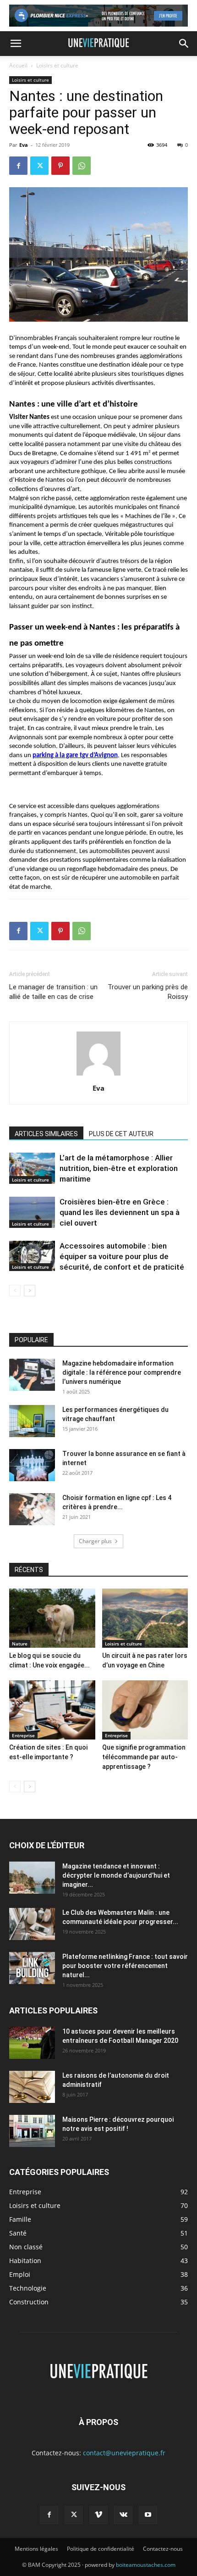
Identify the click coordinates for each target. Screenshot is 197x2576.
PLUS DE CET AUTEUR (121, 1134)
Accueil (18, 65)
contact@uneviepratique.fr (124, 2453)
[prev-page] (15, 1291)
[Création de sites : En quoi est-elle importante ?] (52, 1710)
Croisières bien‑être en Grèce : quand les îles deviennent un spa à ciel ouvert (120, 1212)
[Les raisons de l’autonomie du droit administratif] (32, 2087)
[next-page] (30, 1291)
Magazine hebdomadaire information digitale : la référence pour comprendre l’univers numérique (122, 1372)
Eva (24, 145)
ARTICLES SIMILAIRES (46, 1134)
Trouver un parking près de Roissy (148, 992)
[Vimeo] (98, 2515)
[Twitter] (39, 166)
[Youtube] (148, 2515)
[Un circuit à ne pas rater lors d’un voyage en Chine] (145, 1618)
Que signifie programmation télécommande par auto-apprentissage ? (144, 1757)
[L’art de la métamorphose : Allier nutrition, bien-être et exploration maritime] (32, 1168)
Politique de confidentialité (101, 2549)
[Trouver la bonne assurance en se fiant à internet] (32, 1465)
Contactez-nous (163, 2549)
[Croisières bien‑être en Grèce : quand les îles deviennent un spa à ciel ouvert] (32, 1213)
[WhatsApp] (82, 166)
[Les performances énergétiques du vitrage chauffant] (32, 1421)
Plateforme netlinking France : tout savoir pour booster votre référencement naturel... (125, 1966)
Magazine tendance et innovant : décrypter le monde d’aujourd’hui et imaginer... (116, 1875)
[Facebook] (18, 166)
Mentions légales (36, 2549)
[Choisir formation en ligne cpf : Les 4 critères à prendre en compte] (32, 1509)
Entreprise (23, 1735)
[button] (16, 44)
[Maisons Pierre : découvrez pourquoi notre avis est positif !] (32, 2131)
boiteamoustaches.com (146, 2565)
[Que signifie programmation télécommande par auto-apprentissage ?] (145, 1710)
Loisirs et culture (57, 65)
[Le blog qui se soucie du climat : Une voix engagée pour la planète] (52, 1618)
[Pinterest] (60, 166)
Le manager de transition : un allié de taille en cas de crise (53, 992)
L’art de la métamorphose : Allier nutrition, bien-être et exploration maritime (119, 1168)
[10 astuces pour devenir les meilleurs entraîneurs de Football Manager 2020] (32, 2043)
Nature (20, 1644)
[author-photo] (98, 1075)
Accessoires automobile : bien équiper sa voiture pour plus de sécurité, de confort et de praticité (122, 1256)
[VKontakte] (123, 2515)
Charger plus (95, 1541)
